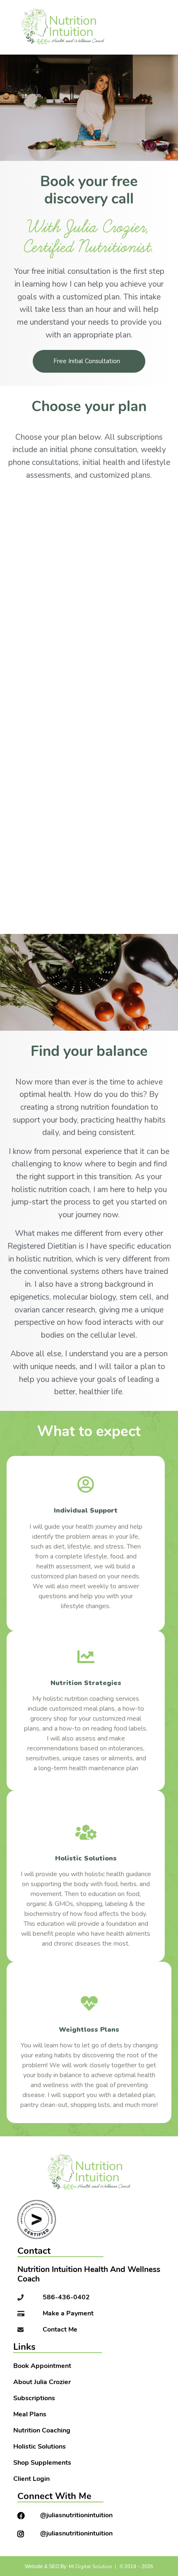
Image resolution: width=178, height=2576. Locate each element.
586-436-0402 (66, 2298)
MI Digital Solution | (92, 2566)
